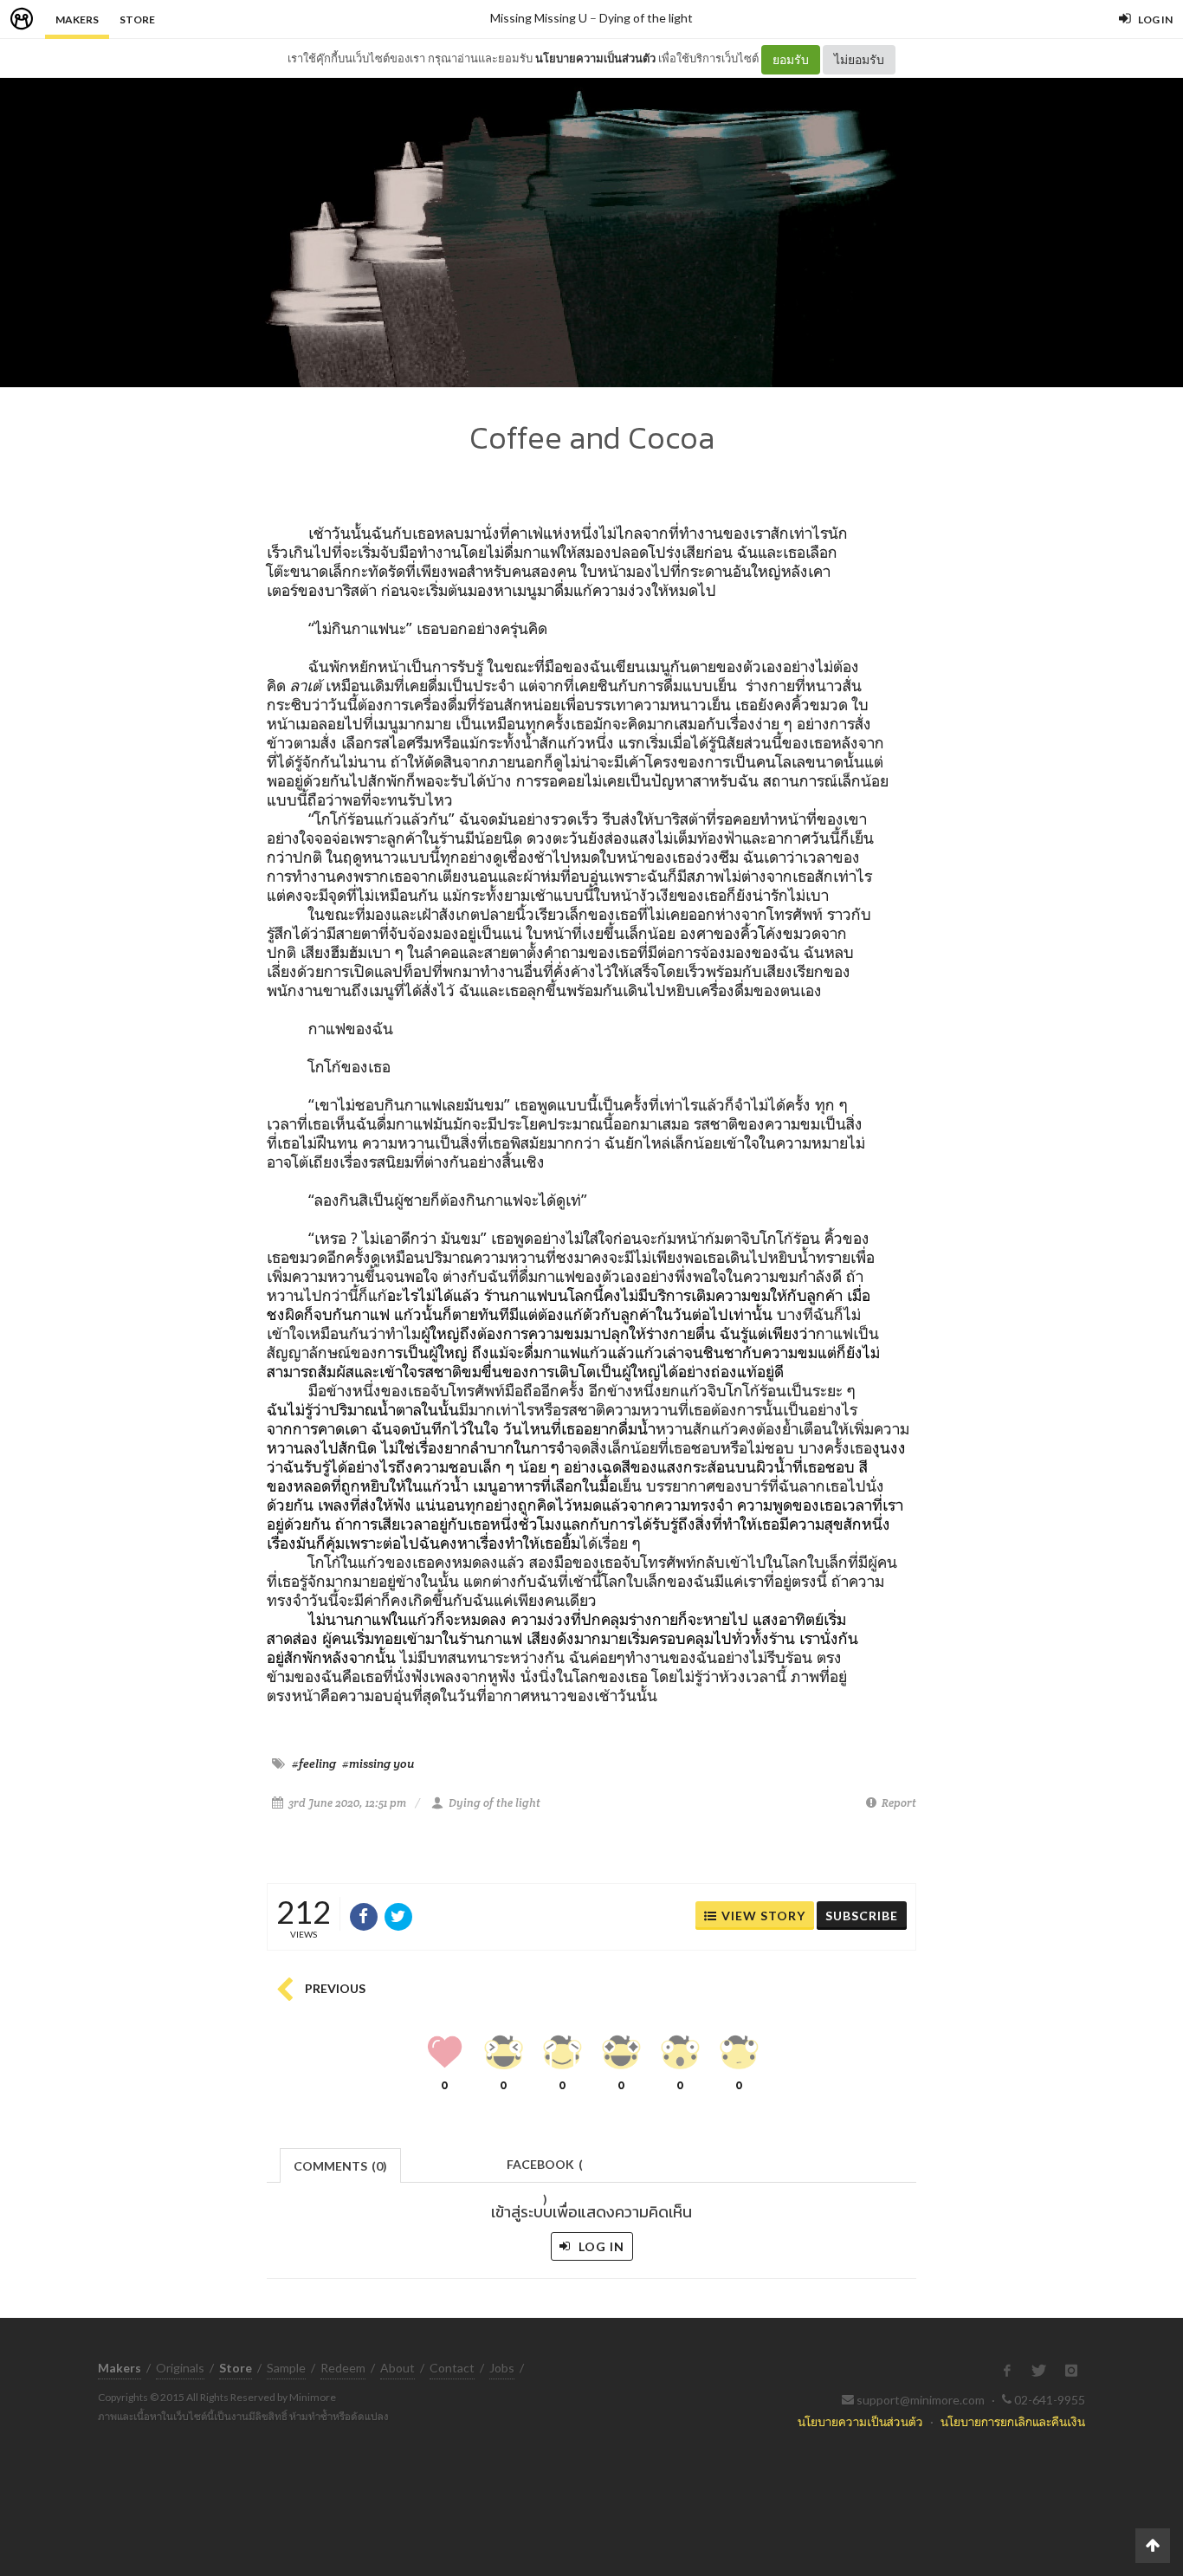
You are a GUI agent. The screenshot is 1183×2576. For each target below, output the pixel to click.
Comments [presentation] (340, 2166)
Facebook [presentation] (545, 2169)
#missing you (378, 1764)
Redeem (343, 2368)
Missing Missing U (539, 18)
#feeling (314, 1764)
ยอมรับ (791, 59)
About (398, 2368)
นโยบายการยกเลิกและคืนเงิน (1013, 2421)
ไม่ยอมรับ (859, 59)
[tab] (341, 2164)
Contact (452, 2368)
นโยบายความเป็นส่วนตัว (595, 58)
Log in (600, 2246)
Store (137, 19)
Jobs (502, 2368)
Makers (77, 19)
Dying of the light (646, 18)
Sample (286, 2368)
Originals (180, 2368)
